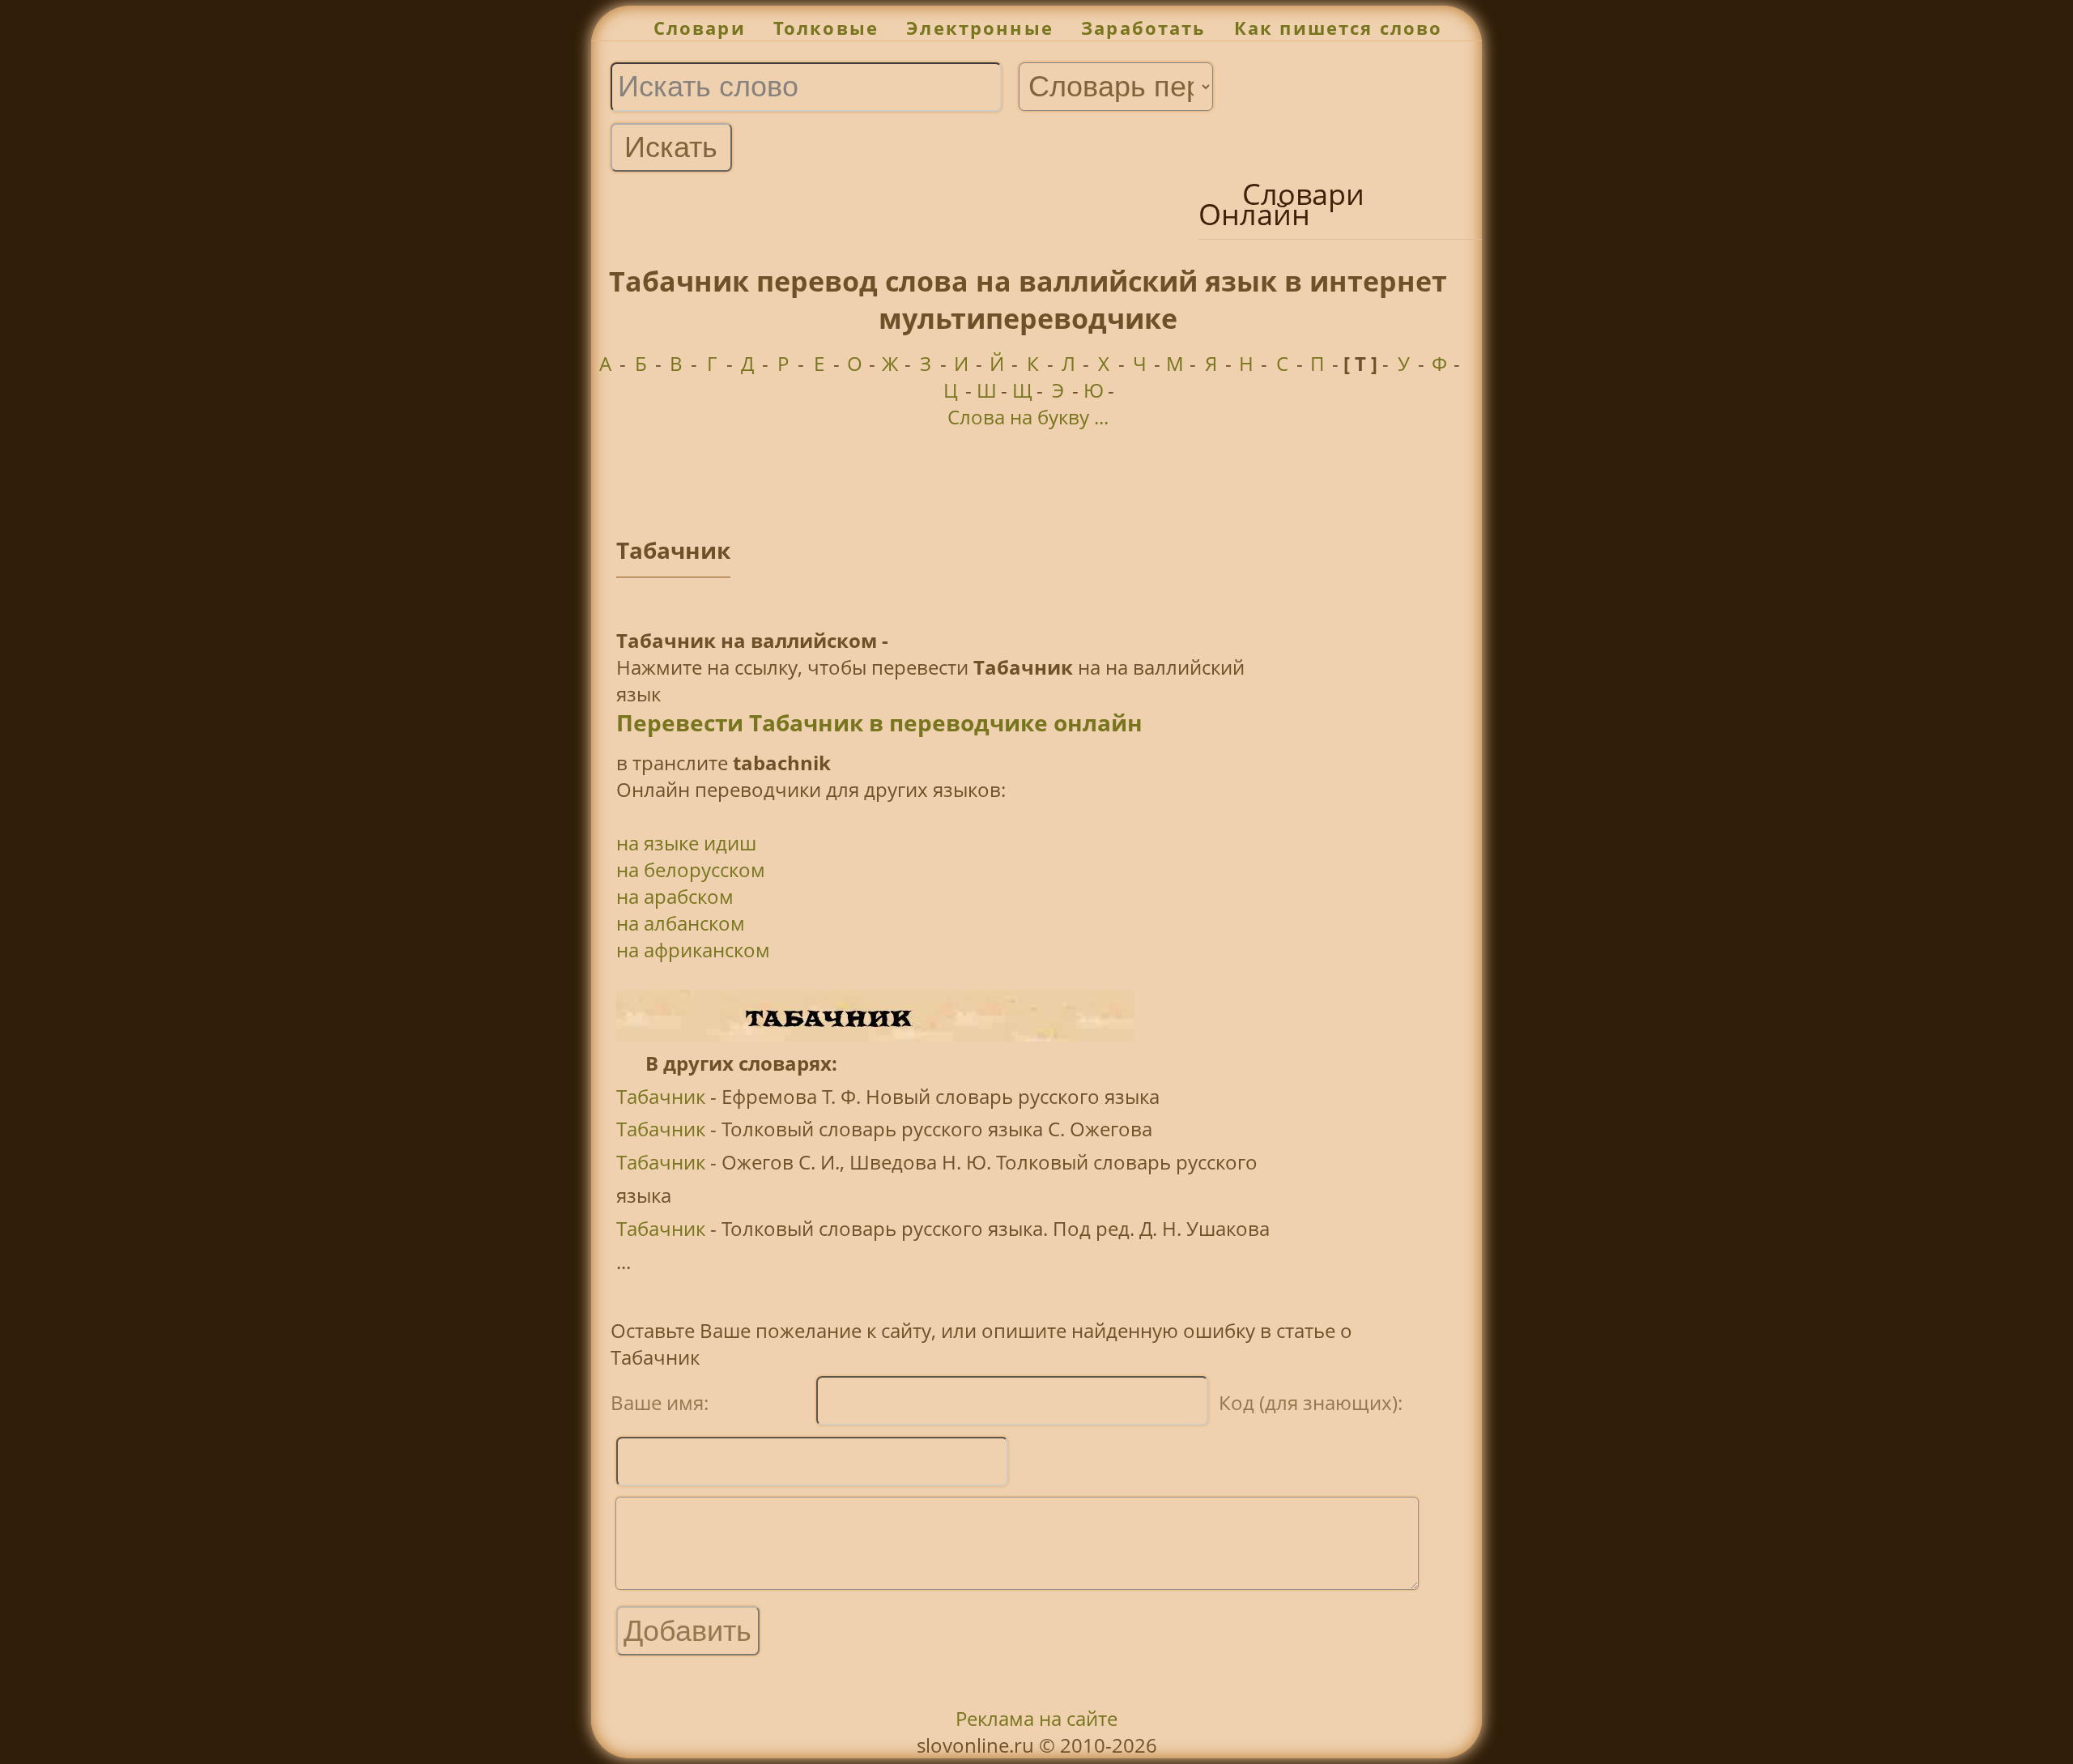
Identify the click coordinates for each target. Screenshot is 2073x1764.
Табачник (661, 1096)
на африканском (693, 950)
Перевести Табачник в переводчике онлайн (879, 722)
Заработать (1144, 28)
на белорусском (691, 869)
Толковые (826, 28)
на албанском (681, 923)
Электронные (980, 28)
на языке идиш (686, 843)
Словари (700, 28)
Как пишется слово (1339, 28)
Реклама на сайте (1036, 1718)
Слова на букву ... (1028, 417)
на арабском (675, 896)
